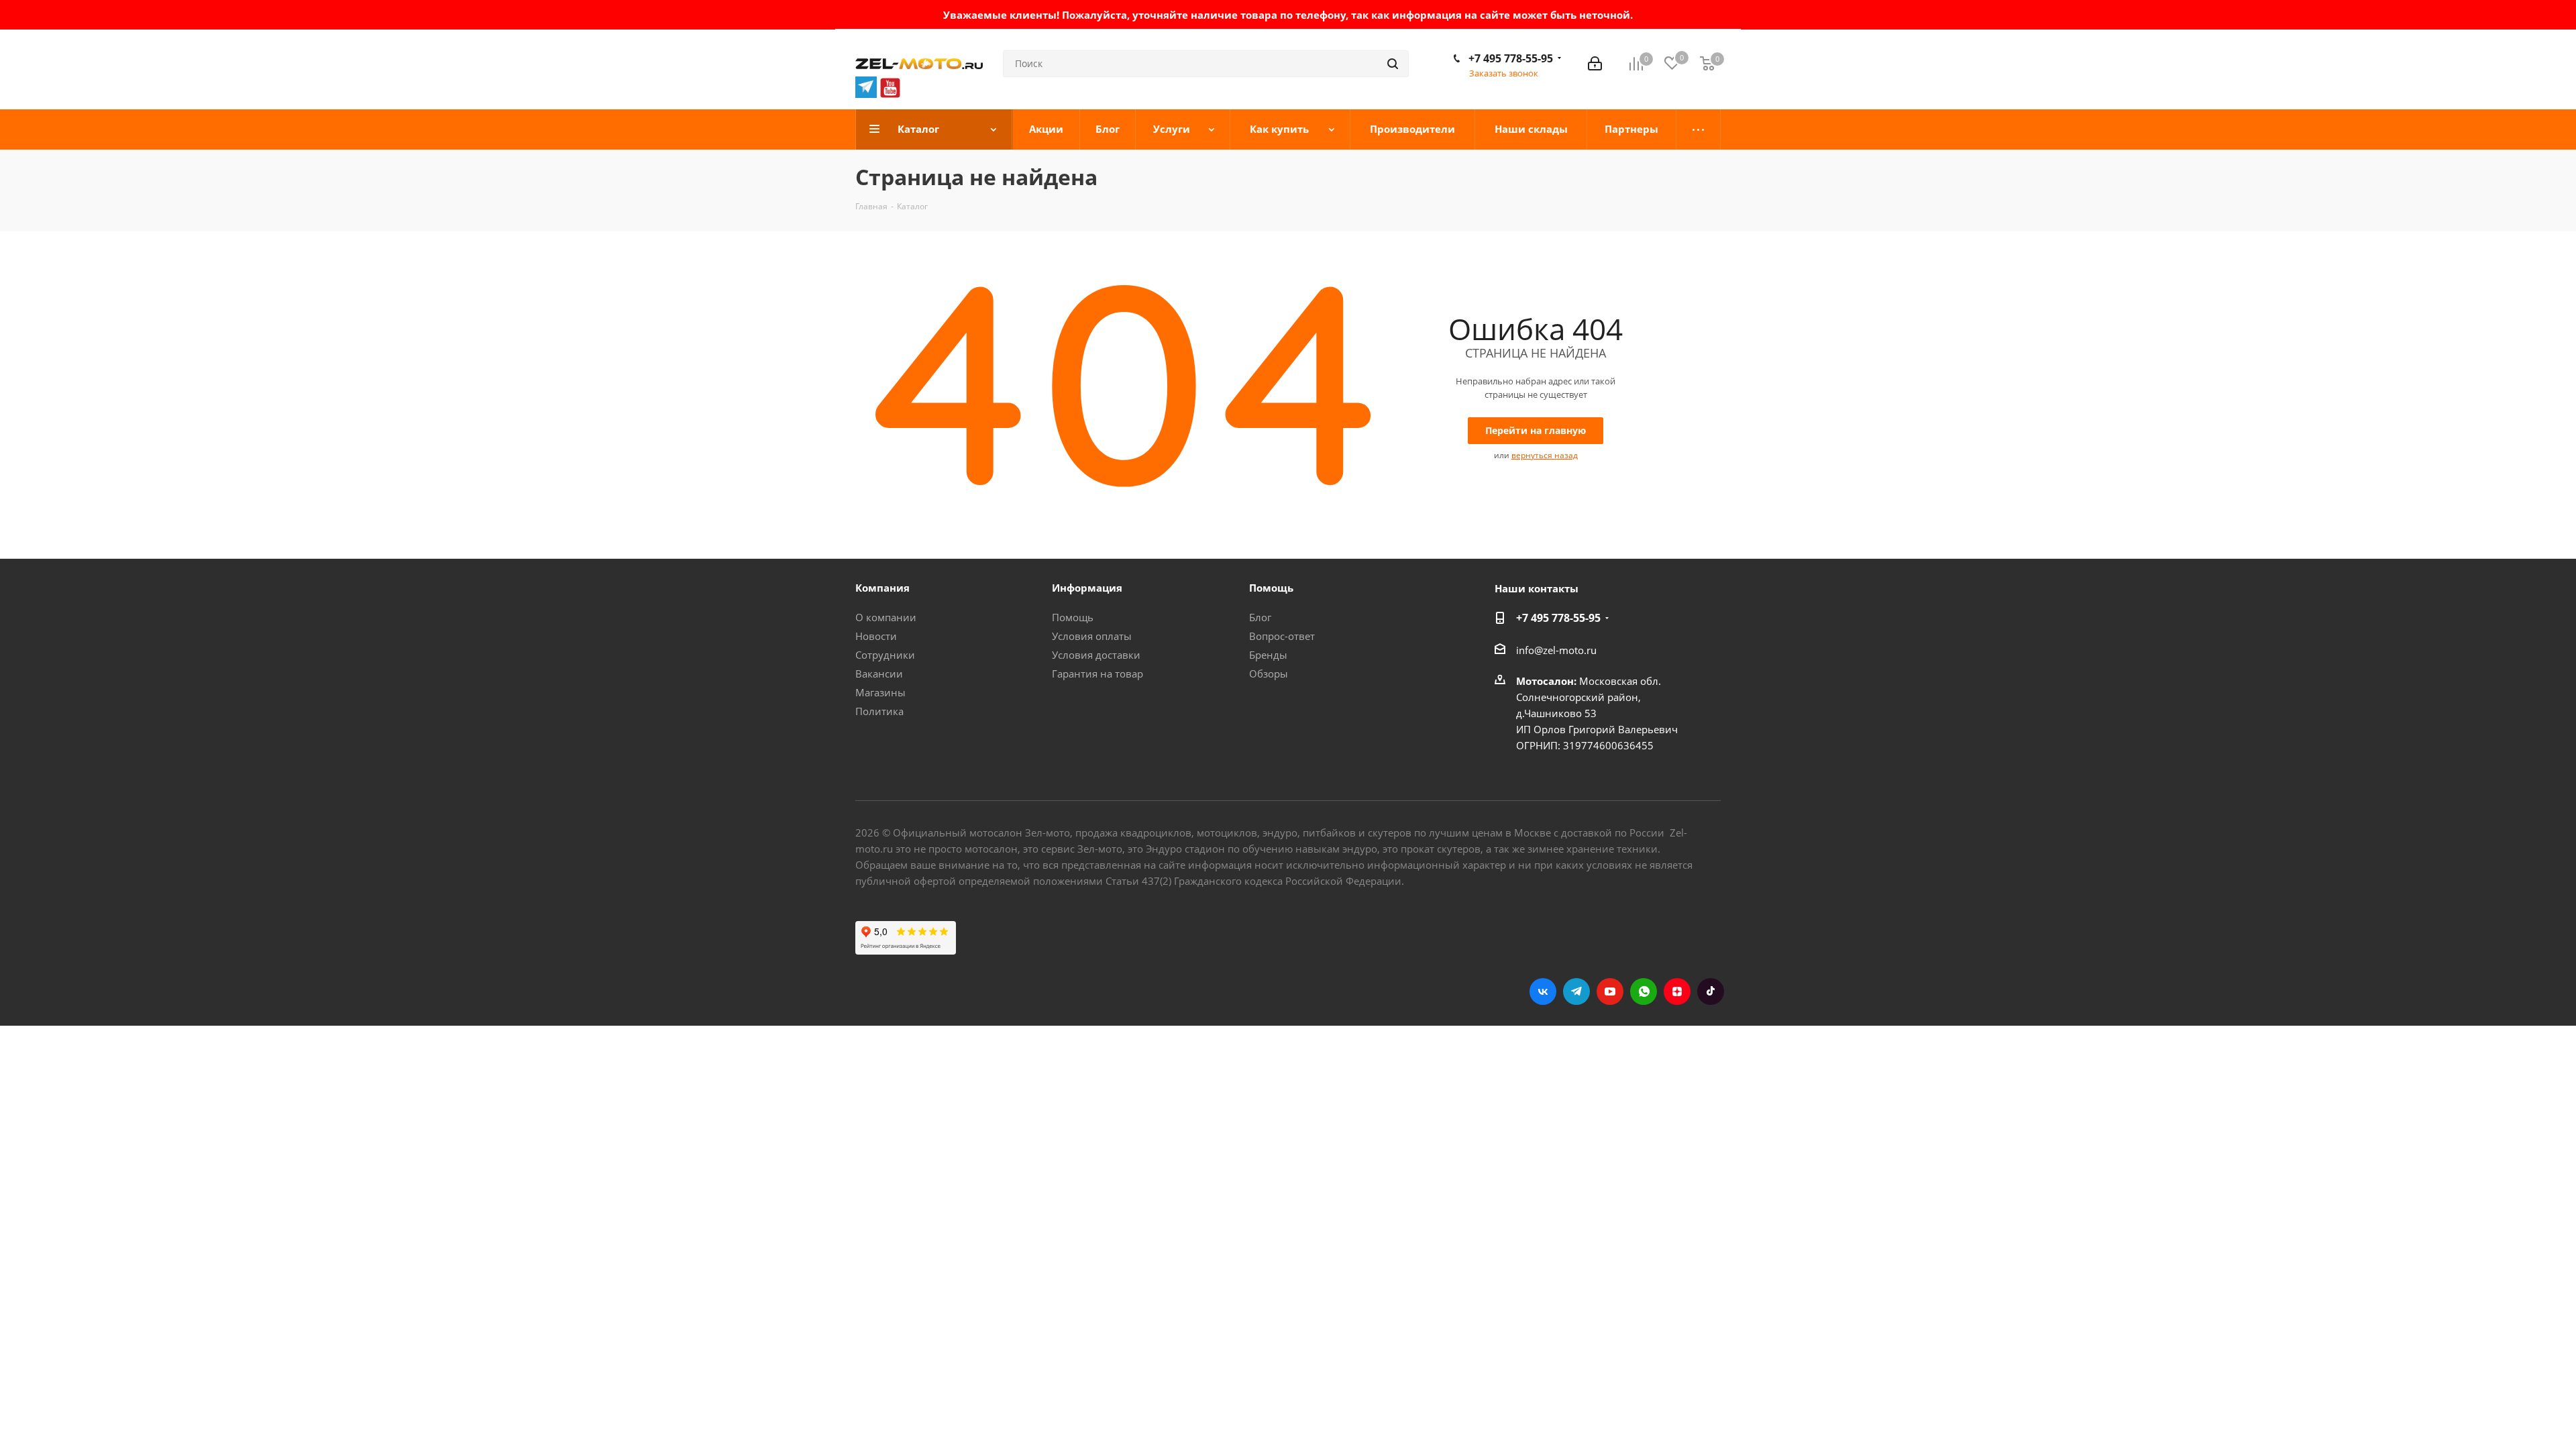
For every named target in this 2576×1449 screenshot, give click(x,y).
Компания (882, 588)
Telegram (1576, 991)
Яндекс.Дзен (1677, 991)
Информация (1087, 588)
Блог (1260, 617)
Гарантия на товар (1097, 674)
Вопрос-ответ (1282, 636)
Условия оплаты (1092, 636)
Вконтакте (1543, 991)
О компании (886, 617)
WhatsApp (1644, 991)
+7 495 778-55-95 (1511, 58)
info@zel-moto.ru (1556, 650)
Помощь (1073, 617)
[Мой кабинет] (1595, 64)
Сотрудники (885, 655)
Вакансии (879, 674)
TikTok (1711, 991)
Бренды (1268, 655)
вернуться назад (1545, 455)
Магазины (880, 692)
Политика (879, 711)
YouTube (1610, 991)
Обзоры (1269, 674)
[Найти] (1393, 64)
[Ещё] (1699, 129)
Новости (876, 636)
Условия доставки (1096, 655)
